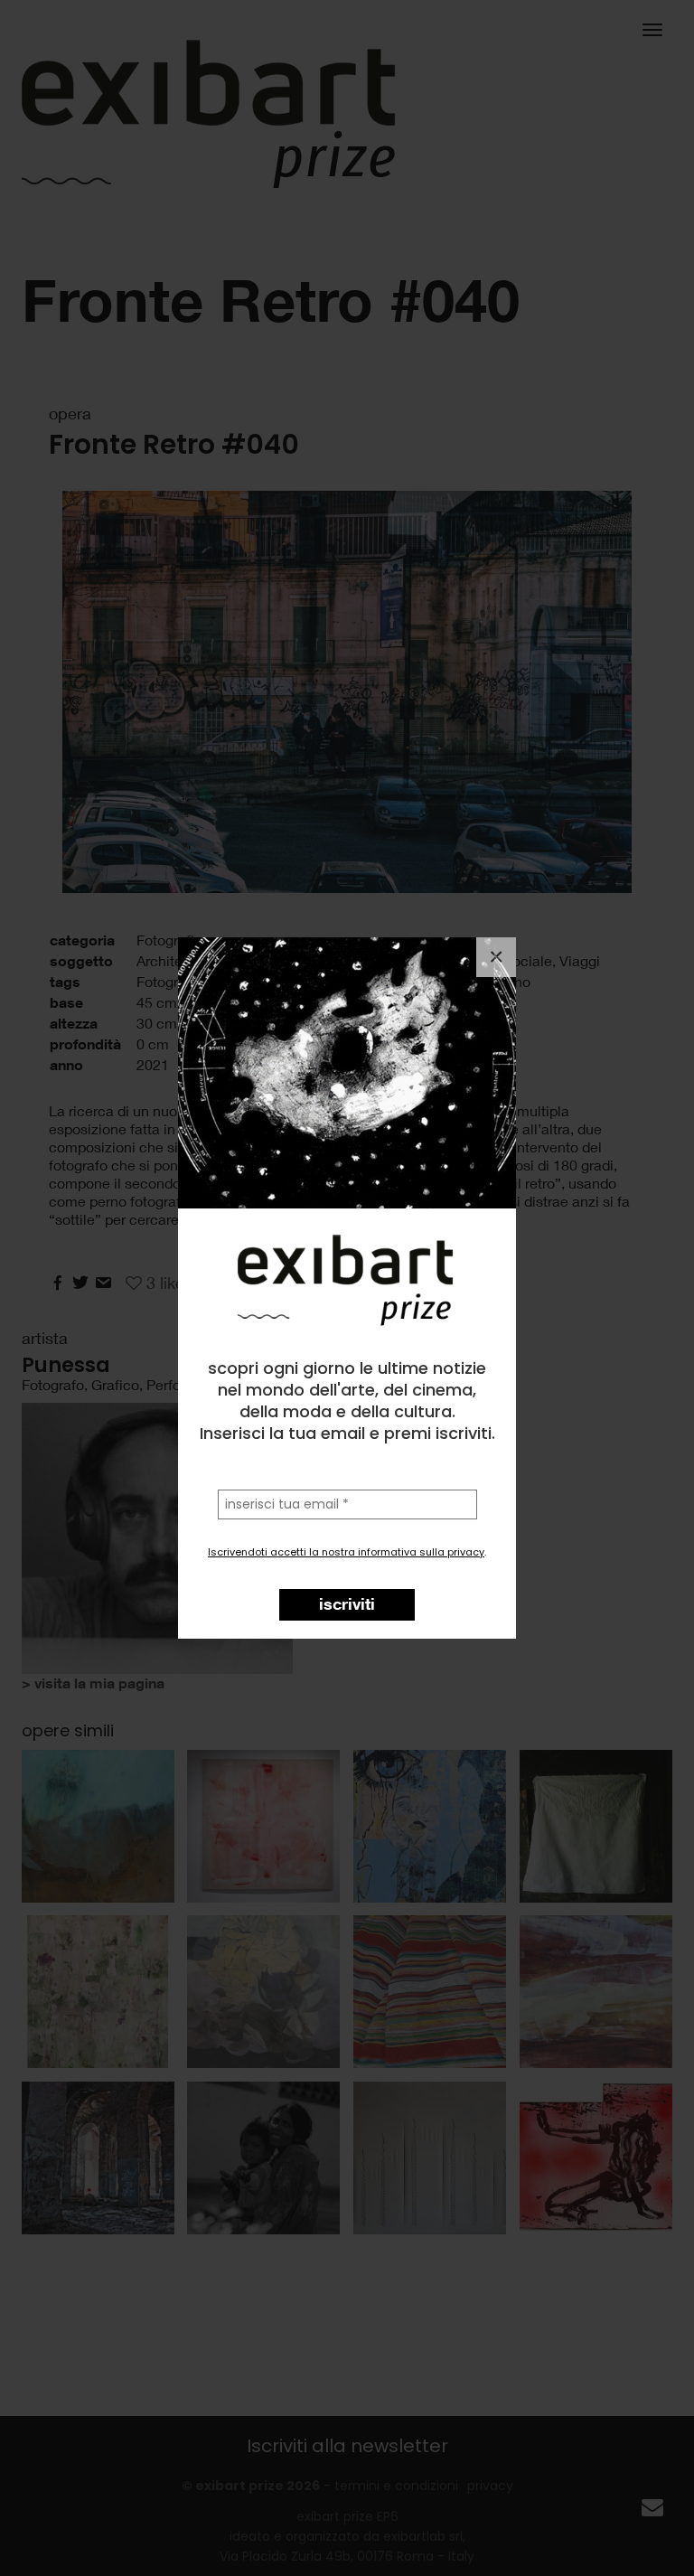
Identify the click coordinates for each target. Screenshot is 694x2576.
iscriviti (347, 1603)
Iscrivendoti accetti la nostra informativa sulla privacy (346, 1552)
